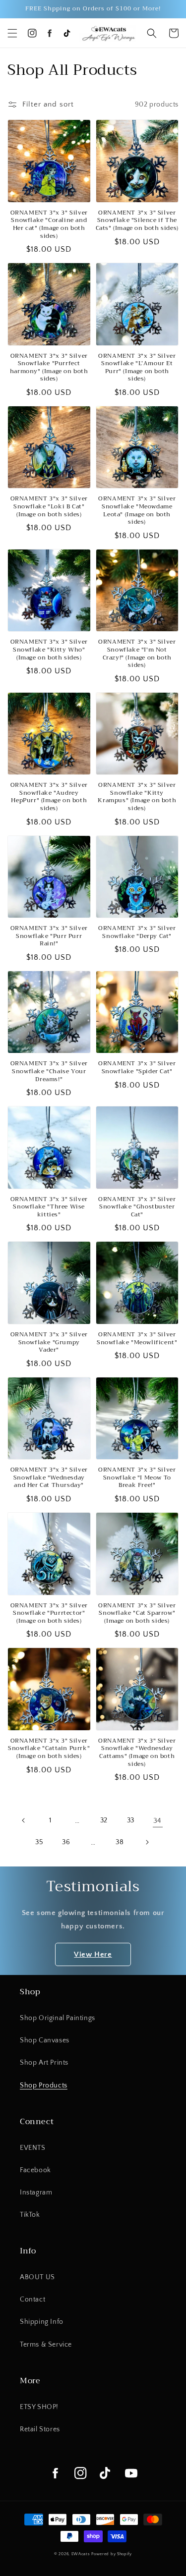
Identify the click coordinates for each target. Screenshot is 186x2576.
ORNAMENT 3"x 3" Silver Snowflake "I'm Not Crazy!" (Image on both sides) (137, 654)
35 (39, 1842)
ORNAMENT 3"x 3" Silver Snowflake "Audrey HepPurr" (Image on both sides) (49, 797)
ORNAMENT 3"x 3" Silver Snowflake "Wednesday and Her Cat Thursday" (49, 1478)
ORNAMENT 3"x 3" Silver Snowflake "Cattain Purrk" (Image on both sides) (49, 1749)
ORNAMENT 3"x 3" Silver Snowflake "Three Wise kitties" (49, 1207)
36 (66, 1842)
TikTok (30, 2215)
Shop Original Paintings (58, 2018)
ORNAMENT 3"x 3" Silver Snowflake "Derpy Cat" (137, 932)
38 (120, 1842)
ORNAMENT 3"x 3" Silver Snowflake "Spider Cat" (137, 1068)
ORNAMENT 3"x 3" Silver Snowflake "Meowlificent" (137, 1339)
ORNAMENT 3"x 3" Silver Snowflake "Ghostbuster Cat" (137, 1207)
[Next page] (147, 1842)
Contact (32, 2300)
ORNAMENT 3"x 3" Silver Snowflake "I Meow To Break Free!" (137, 1478)
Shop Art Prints (44, 2063)
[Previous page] (24, 1820)
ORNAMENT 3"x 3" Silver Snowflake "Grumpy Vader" (49, 1343)
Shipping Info (42, 2322)
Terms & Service (46, 2345)
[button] (12, 33)
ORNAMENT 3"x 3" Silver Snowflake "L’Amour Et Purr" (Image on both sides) (137, 368)
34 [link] (157, 1821)
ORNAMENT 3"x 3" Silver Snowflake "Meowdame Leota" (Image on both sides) (137, 510)
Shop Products (44, 2085)
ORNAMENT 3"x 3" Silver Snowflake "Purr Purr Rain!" (49, 936)
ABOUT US (37, 2277)
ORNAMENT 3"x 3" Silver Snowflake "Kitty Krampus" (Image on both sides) (137, 797)
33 (131, 1820)
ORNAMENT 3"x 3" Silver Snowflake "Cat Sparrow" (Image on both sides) (137, 1614)
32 (104, 1820)
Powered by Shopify (112, 2554)
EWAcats (81, 2554)
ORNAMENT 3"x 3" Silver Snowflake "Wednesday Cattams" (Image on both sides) (137, 1753)
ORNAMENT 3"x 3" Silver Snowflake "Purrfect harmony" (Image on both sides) (49, 368)
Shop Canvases (45, 2040)
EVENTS (33, 2148)
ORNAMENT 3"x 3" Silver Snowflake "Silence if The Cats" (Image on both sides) (137, 221)
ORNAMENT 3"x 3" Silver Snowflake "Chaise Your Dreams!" (49, 1071)
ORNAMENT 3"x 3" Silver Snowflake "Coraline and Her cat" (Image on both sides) (49, 224)
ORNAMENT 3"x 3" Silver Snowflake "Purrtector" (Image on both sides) (49, 1614)
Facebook (35, 2170)
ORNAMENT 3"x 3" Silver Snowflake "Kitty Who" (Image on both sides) (49, 650)
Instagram (36, 2192)
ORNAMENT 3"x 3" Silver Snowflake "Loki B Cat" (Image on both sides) (49, 507)
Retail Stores (40, 2429)
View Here (93, 1954)
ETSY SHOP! (39, 2407)
